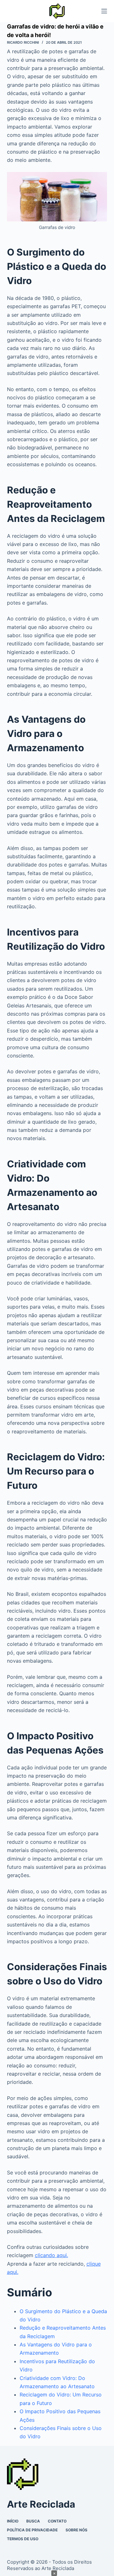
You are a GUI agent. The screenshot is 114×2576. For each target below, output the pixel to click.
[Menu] (104, 11)
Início (13, 2521)
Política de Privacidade (32, 2530)
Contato (57, 2521)
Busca (33, 2521)
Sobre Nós (76, 2530)
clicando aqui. (51, 2255)
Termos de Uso (23, 2539)
